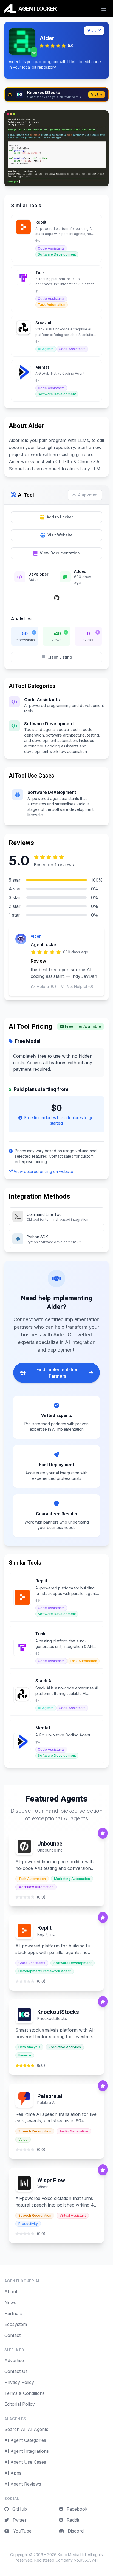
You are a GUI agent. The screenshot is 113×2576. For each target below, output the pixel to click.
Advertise (14, 2360)
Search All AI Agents (26, 2429)
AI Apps (13, 2473)
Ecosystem (16, 2324)
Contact (12, 2335)
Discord (75, 2531)
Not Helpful (80, 986)
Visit (92, 30)
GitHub (19, 2509)
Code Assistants (42, 700)
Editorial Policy (20, 2404)
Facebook (76, 2509)
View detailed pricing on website (43, 1171)
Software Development (49, 724)
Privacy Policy (19, 2382)
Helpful (46, 986)
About (11, 2292)
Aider (36, 936)
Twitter (19, 2520)
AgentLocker (44, 944)
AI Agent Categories (25, 2440)
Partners (13, 2313)
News (10, 2302)
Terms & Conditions (25, 2393)
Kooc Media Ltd (72, 2555)
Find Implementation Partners (57, 1373)
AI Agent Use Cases (25, 2462)
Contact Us (16, 2371)
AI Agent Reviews (23, 2484)
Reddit (72, 2520)
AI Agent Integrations (27, 2451)
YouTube (22, 2531)
